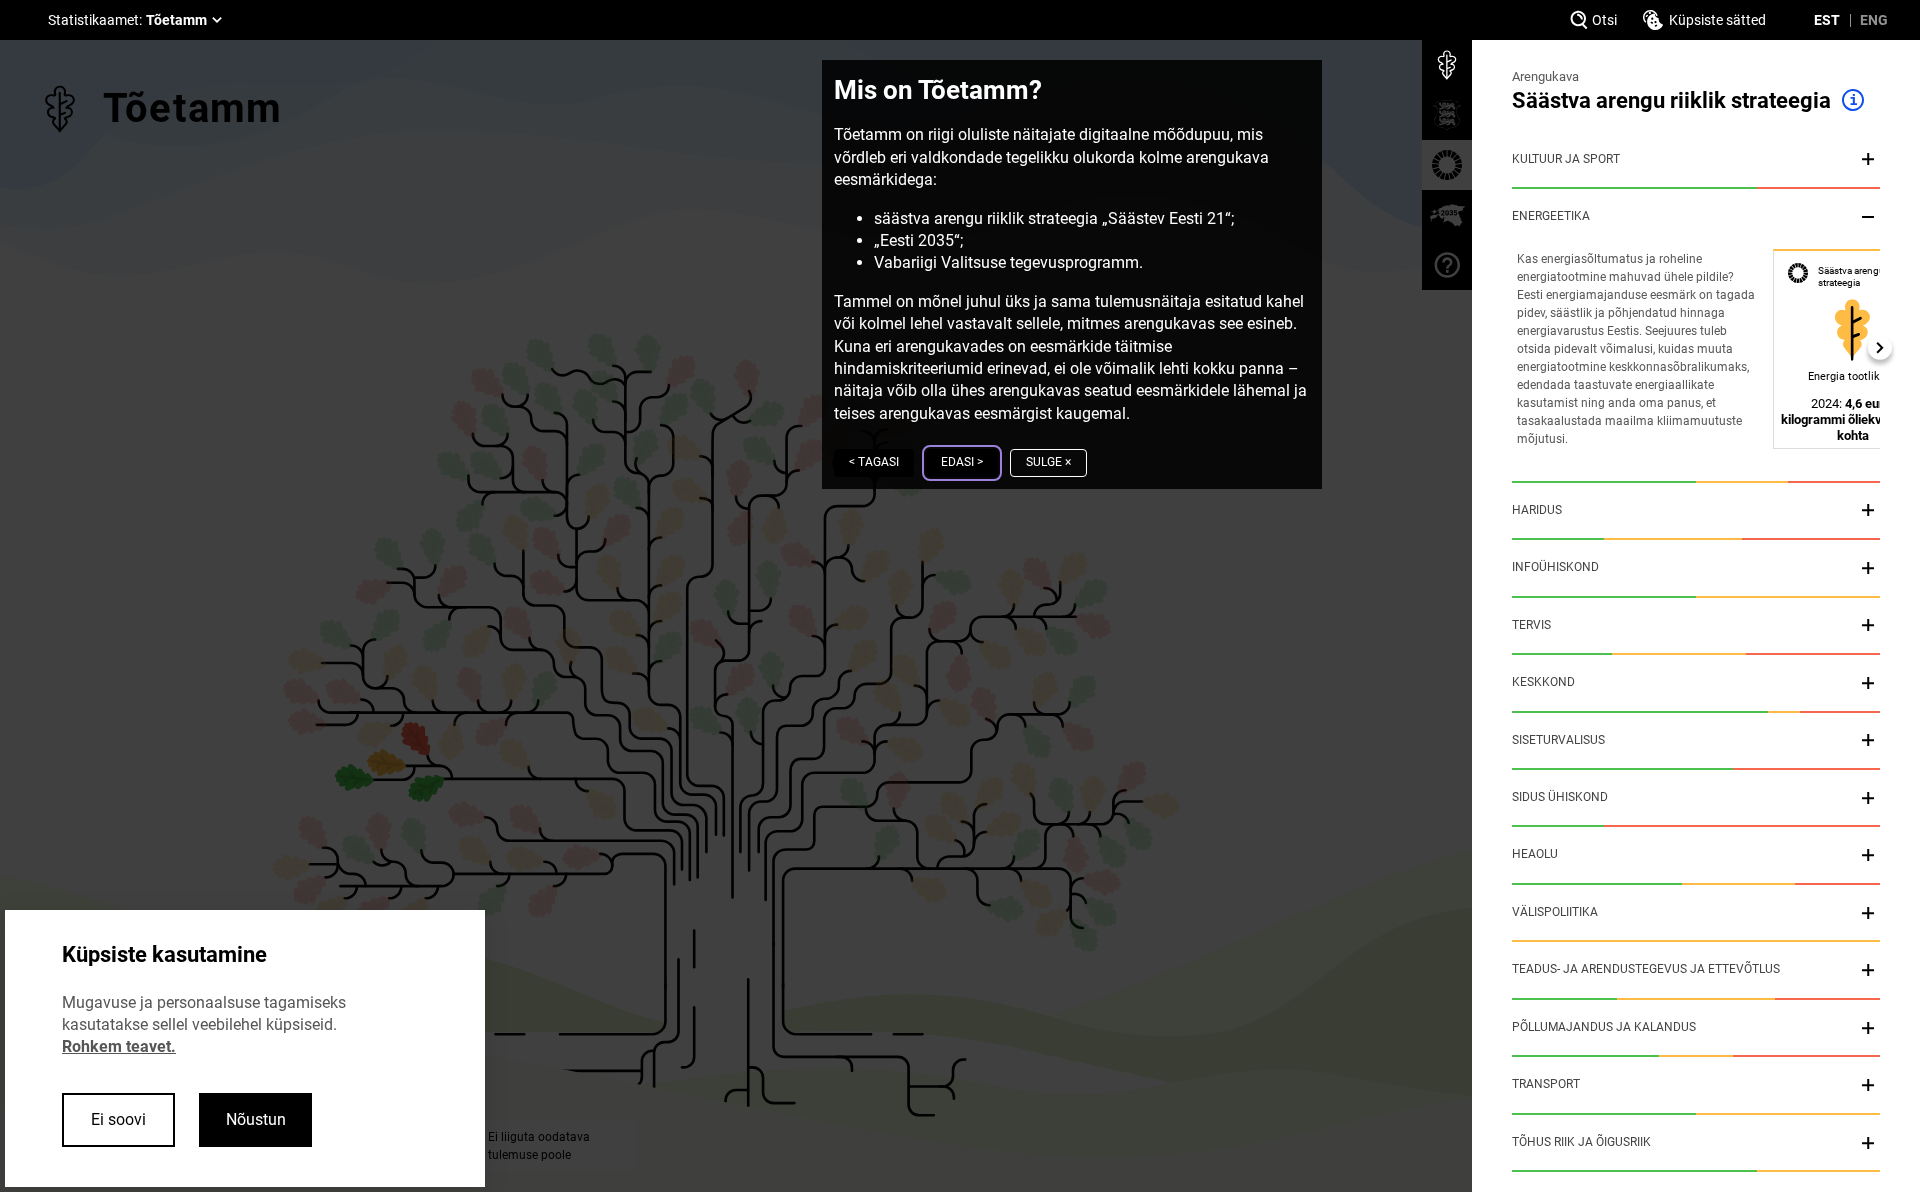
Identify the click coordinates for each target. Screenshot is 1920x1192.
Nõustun (256, 1119)
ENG (1874, 20)
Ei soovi (118, 1119)
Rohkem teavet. (119, 1046)
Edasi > (962, 462)
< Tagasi (874, 462)
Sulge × (1048, 462)
